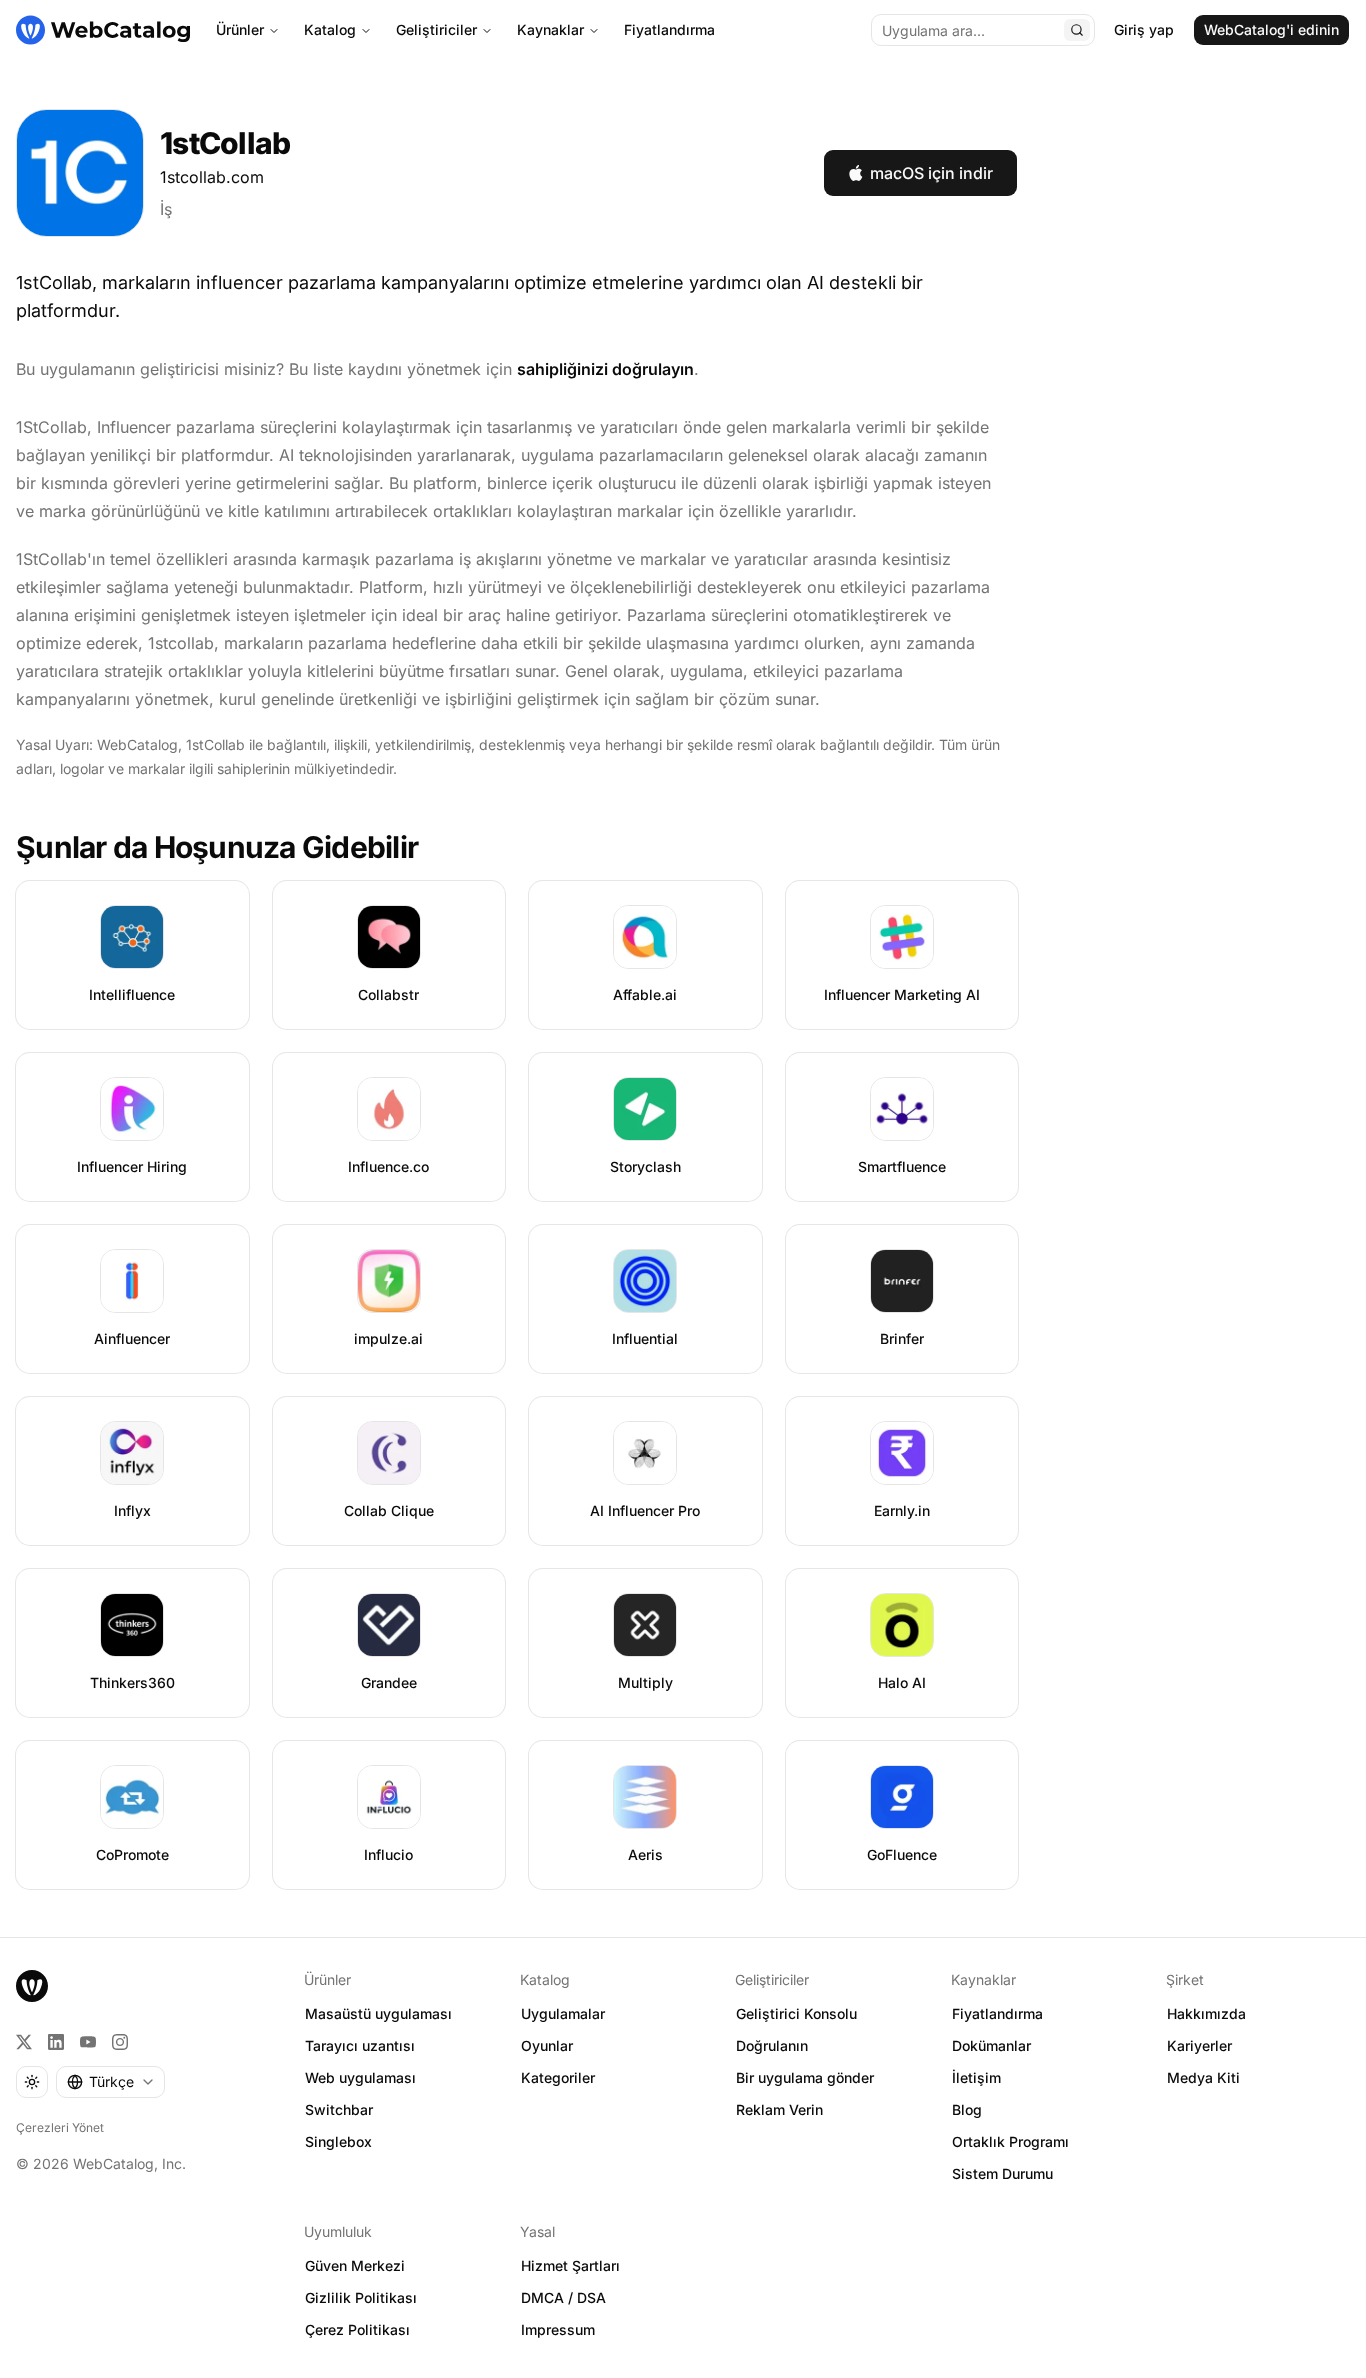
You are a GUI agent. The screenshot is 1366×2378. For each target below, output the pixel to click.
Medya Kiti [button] (1203, 2077)
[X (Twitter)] (24, 2042)
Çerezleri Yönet (60, 2127)
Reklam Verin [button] (779, 2109)
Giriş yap (1144, 29)
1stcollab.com (212, 177)
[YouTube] (88, 2042)
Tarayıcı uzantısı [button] (360, 2045)
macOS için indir (931, 173)
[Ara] (1077, 30)
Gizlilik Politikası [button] (361, 2297)
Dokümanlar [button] (991, 2045)
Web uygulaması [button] (360, 2077)
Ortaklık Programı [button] (1010, 2141)
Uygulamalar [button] (563, 2013)
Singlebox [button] (338, 2141)
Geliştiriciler (436, 29)
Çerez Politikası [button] (357, 2329)
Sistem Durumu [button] (1002, 2173)
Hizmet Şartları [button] (570, 2265)
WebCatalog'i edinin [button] (1271, 29)
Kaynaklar (550, 29)
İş (166, 209)
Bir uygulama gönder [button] (805, 2077)
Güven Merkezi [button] (355, 2265)
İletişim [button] (976, 2077)
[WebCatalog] (32, 1986)
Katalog (330, 29)
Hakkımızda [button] (1206, 2013)
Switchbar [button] (339, 2109)
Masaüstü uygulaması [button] (378, 2013)
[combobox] (110, 2082)
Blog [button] (967, 2109)
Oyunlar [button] (547, 2045)
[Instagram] (120, 2042)
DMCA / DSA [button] (563, 2297)
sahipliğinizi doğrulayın (605, 369)
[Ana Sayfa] (103, 30)
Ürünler (240, 29)
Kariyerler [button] (1199, 2045)
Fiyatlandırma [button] (997, 2013)
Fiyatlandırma (669, 29)
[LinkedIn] (56, 2042)
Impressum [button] (558, 2329)
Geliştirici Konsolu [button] (796, 2013)
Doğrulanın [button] (772, 2045)
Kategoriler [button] (558, 2077)
